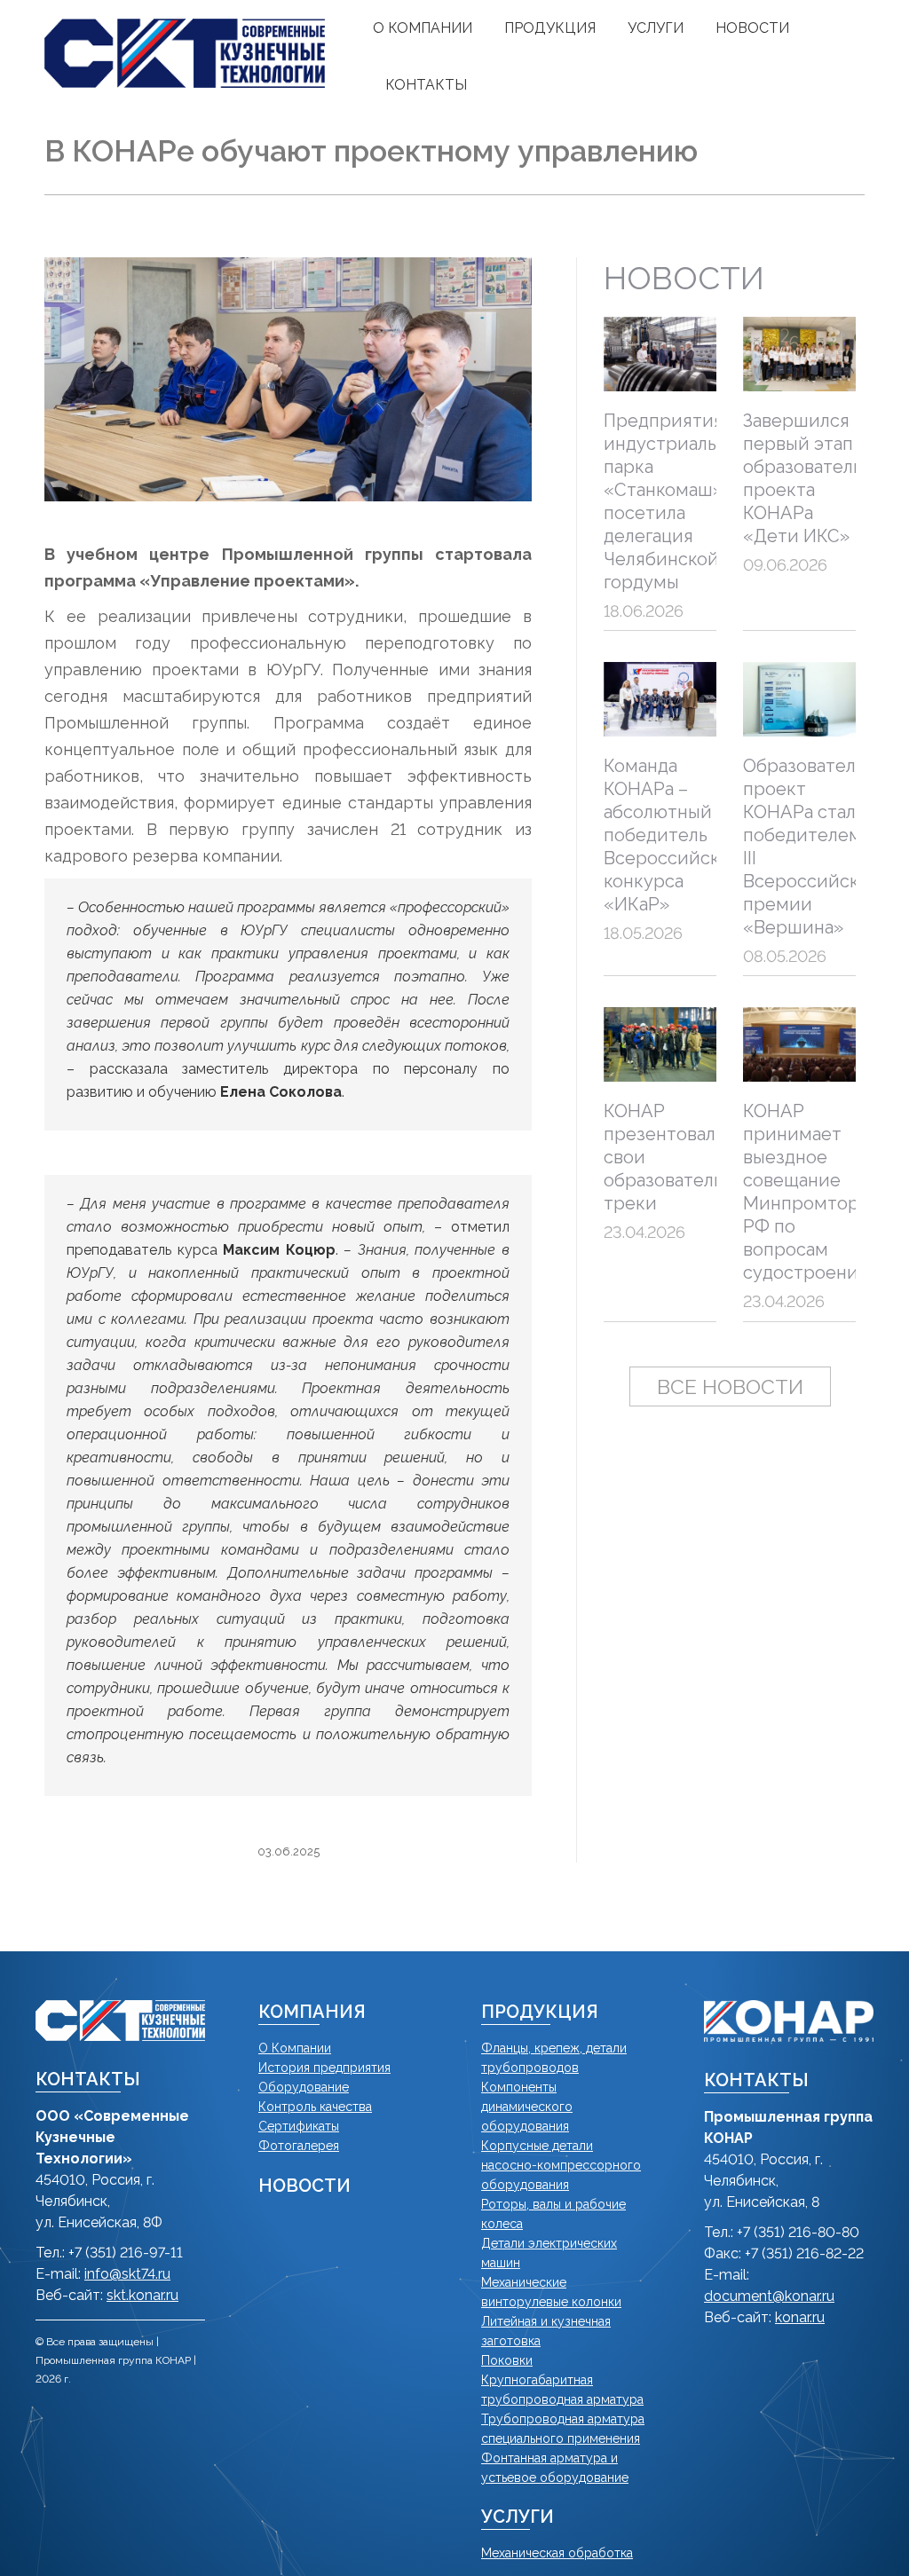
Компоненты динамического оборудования (527, 2107)
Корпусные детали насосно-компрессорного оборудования (561, 2165)
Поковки (507, 2360)
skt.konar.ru (142, 2295)
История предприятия (324, 2068)
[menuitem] (423, 28)
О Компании (295, 2048)
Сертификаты (299, 2126)
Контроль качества (315, 2107)
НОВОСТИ (304, 2186)
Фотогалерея (299, 2146)
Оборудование (304, 2087)
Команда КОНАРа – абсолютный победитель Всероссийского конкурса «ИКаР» (676, 835)
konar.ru (800, 2317)
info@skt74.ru (127, 2274)
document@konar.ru (769, 2296)
